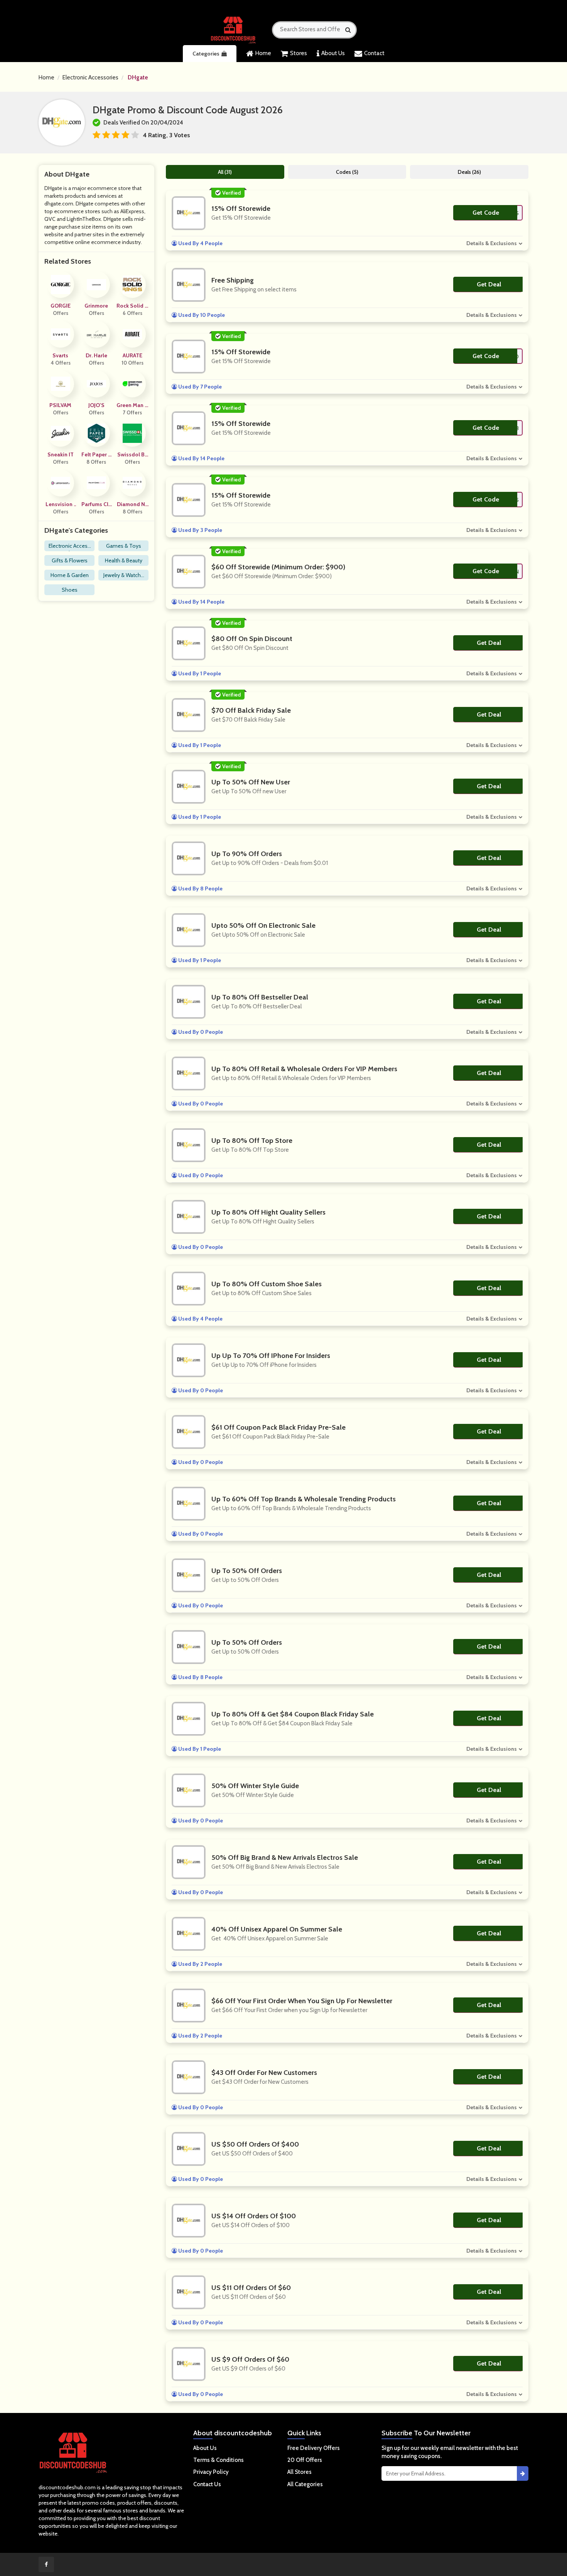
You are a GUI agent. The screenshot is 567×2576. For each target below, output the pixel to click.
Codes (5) (347, 172)
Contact (374, 53)
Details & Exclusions (492, 243)
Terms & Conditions (219, 2460)
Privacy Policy (211, 2472)
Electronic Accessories (90, 77)
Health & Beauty (124, 560)
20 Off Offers (305, 2460)
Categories (206, 54)
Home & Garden (70, 575)
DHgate (138, 77)
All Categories (305, 2484)
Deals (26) (469, 172)
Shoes (70, 590)
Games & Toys (124, 546)
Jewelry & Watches (124, 576)
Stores (299, 53)
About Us (333, 53)
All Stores (300, 2472)
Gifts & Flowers (70, 560)
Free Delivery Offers (314, 2448)
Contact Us (207, 2484)
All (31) (225, 172)
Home (263, 53)
